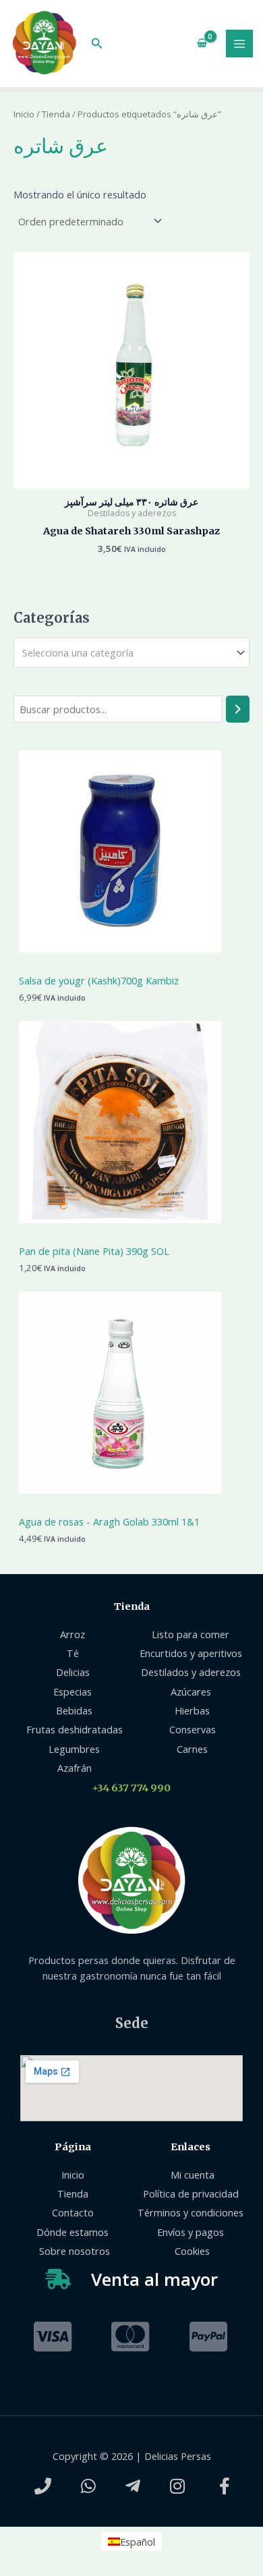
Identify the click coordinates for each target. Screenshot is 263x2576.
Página (73, 2147)
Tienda (56, 114)
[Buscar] (238, 709)
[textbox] (126, 653)
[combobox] (131, 653)
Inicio (24, 114)
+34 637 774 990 (131, 1788)
